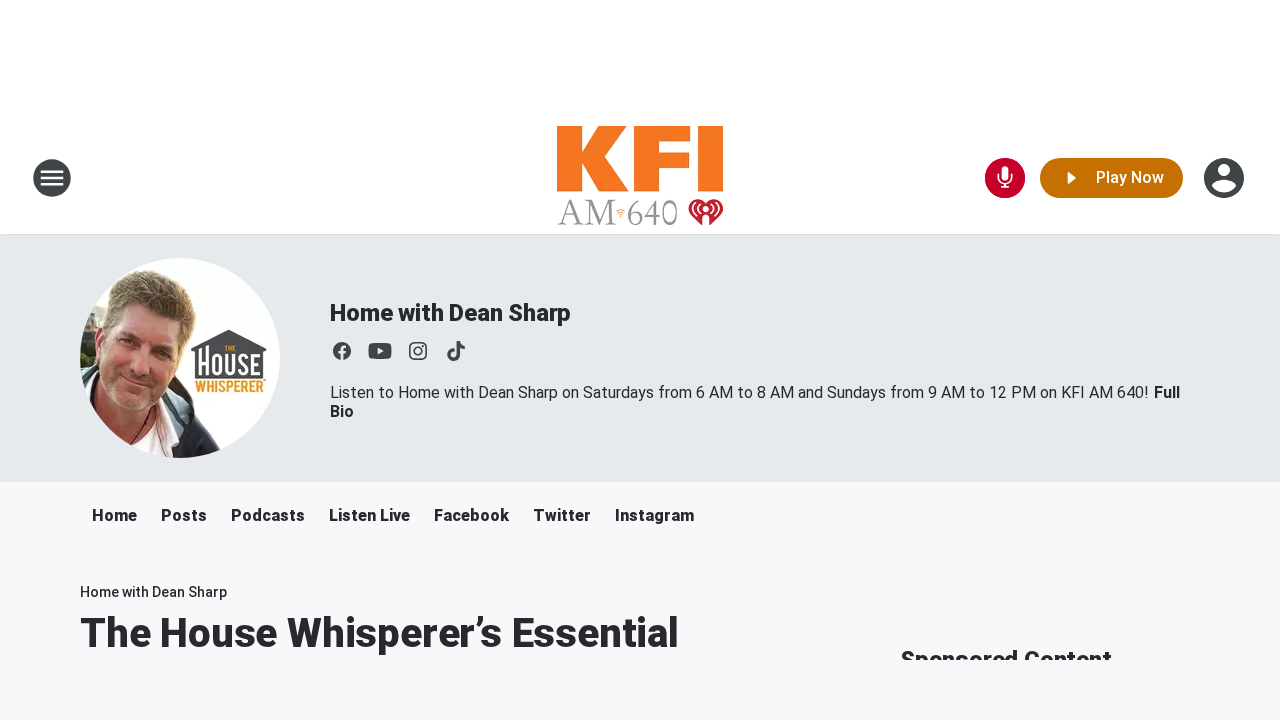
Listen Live (369, 515)
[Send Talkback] (1005, 178)
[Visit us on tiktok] (456, 351)
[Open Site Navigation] (52, 178)
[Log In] (1226, 178)
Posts (184, 515)
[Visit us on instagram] (418, 351)
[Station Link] (640, 178)
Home (114, 515)
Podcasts (268, 515)
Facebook (471, 515)
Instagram (654, 515)
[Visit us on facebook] (342, 351)
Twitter (562, 515)
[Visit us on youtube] (380, 351)
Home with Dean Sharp (450, 313)
